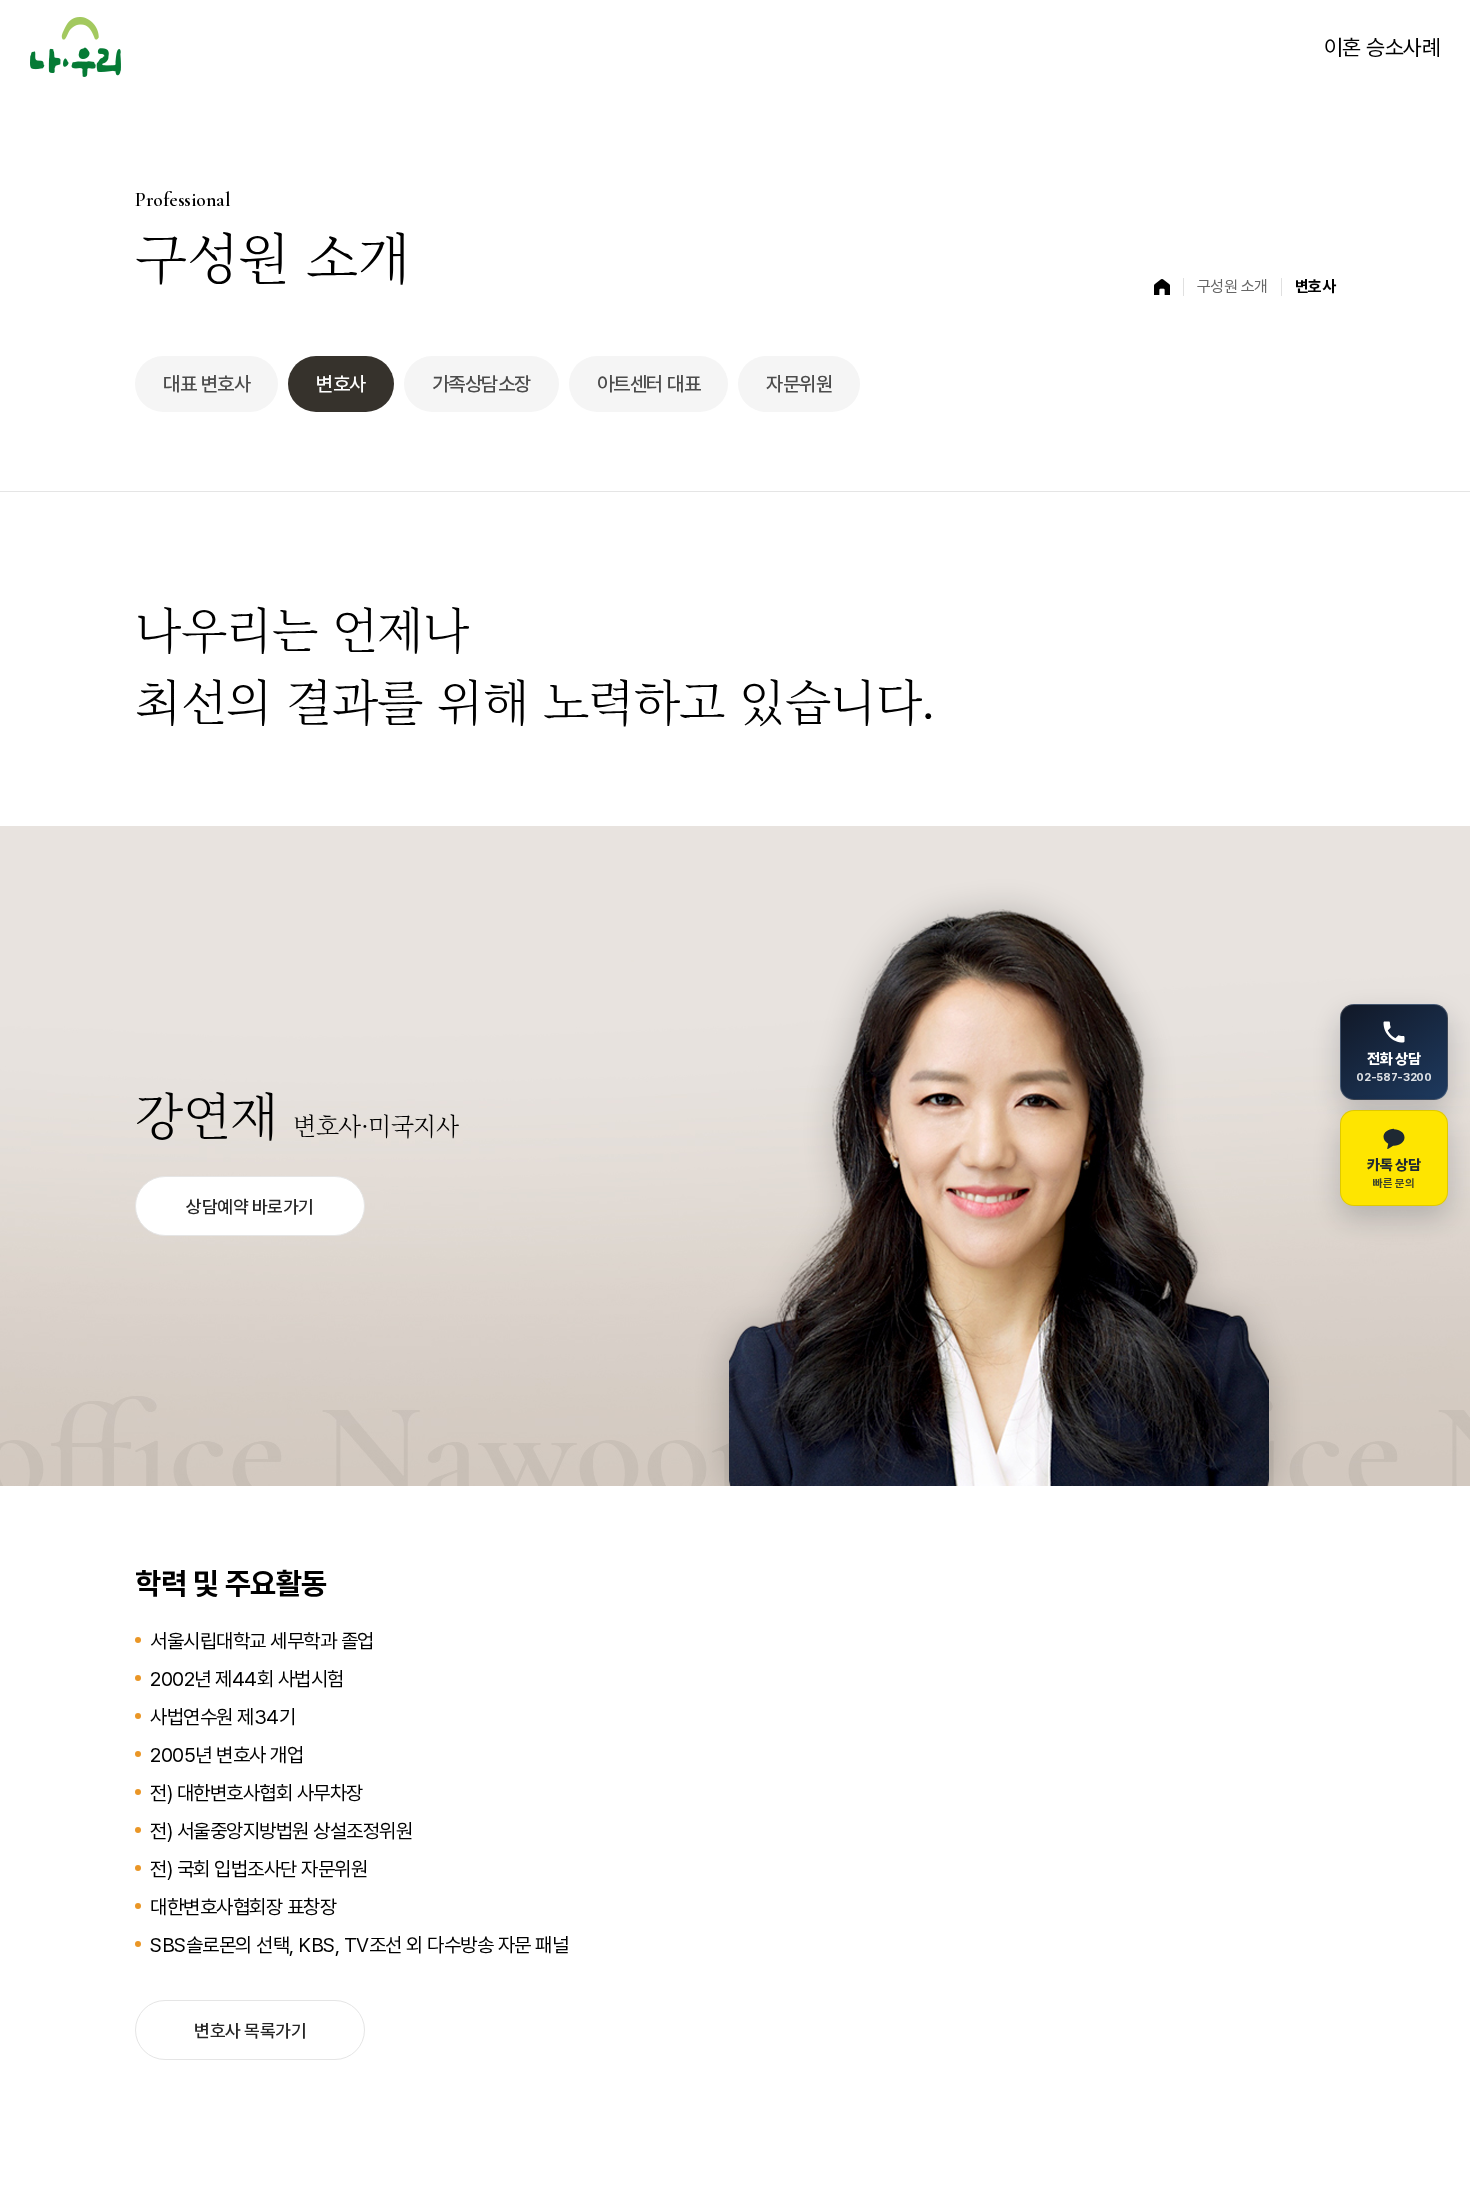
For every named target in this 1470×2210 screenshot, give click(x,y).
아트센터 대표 (649, 384)
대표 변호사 (206, 384)
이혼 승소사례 (1382, 47)
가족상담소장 (481, 384)
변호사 (341, 384)
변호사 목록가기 (250, 2030)
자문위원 (799, 384)
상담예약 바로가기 (250, 1206)
